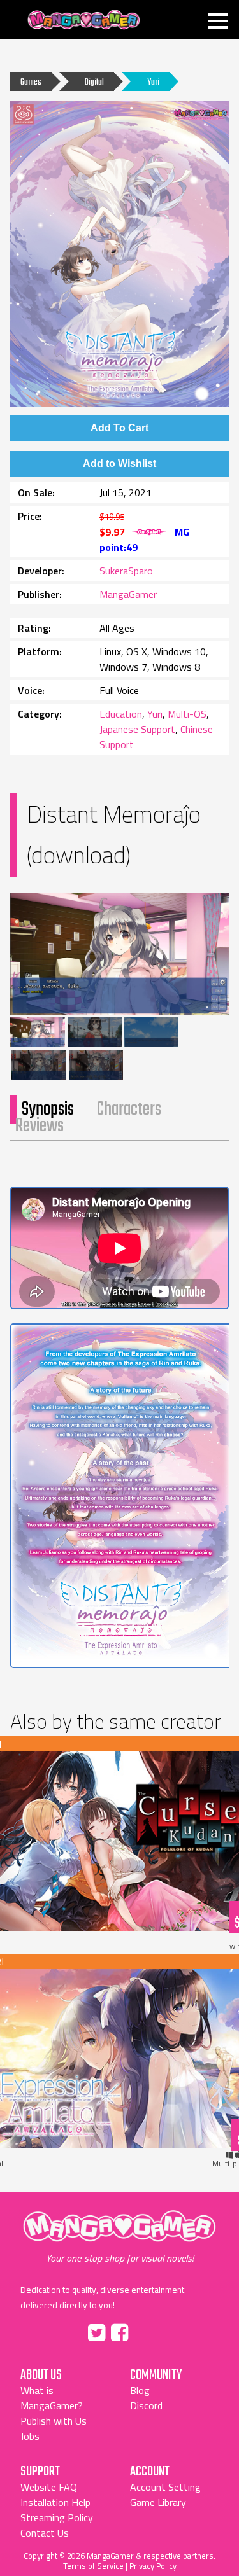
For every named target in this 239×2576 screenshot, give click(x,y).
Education (121, 714)
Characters (129, 1110)
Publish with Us (54, 2421)
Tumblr (147, 2330)
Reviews (40, 1126)
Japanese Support (137, 729)
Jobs (30, 2436)
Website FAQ (49, 2487)
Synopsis (48, 1110)
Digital (94, 82)
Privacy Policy (153, 2566)
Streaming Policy (57, 2517)
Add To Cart (119, 428)
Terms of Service (93, 2566)
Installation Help (55, 2502)
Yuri (153, 82)
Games (31, 82)
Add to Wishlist (119, 463)
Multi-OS (187, 714)
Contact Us (45, 2533)
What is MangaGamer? (52, 2398)
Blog (140, 2390)
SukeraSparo (126, 571)
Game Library (158, 2502)
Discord (146, 2405)
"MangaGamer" (120, 2238)
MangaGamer (84, 20)
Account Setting (165, 2487)
